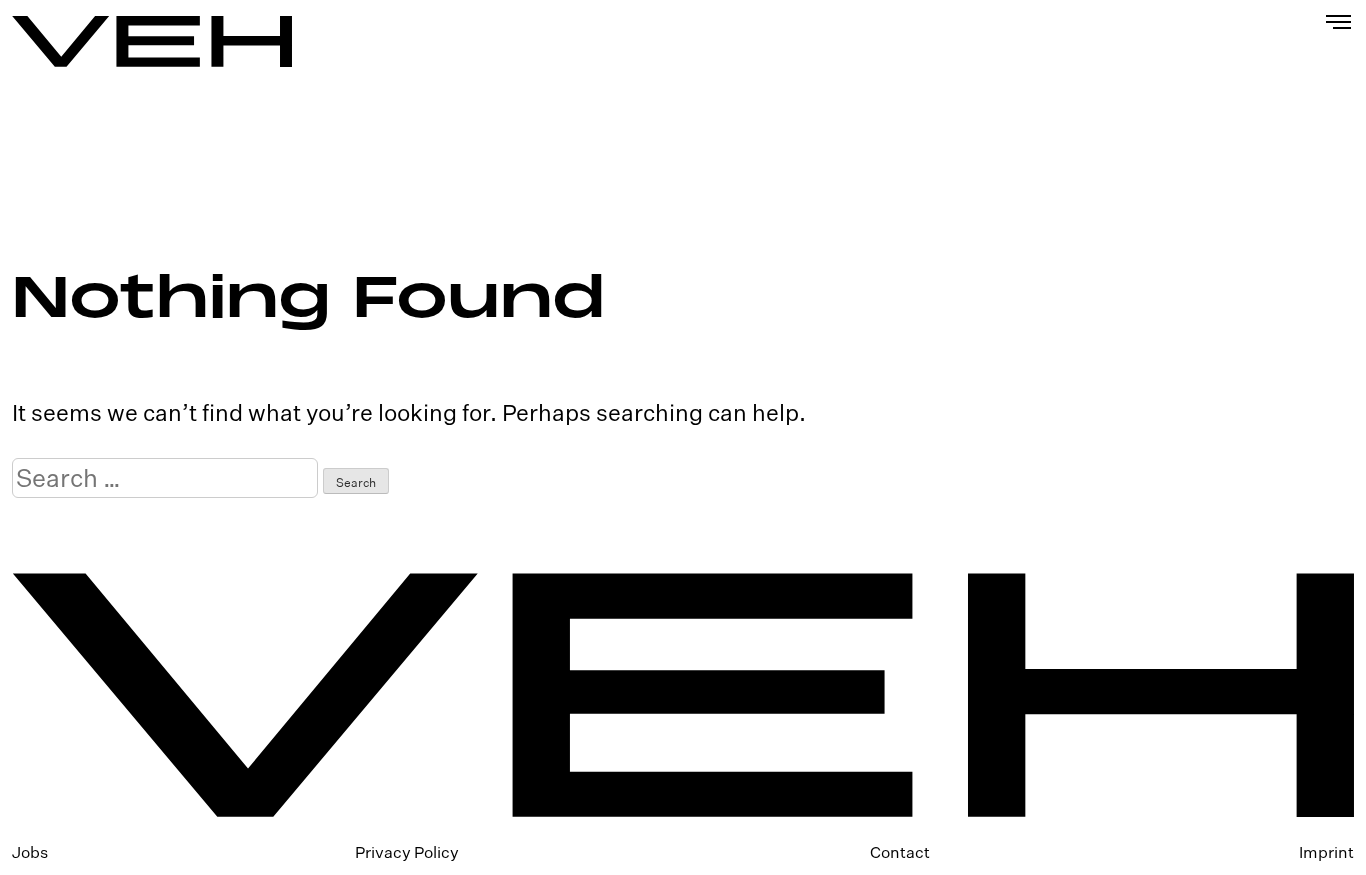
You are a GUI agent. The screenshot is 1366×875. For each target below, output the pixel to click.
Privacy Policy (407, 852)
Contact (900, 852)
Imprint (1326, 852)
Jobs (30, 852)
